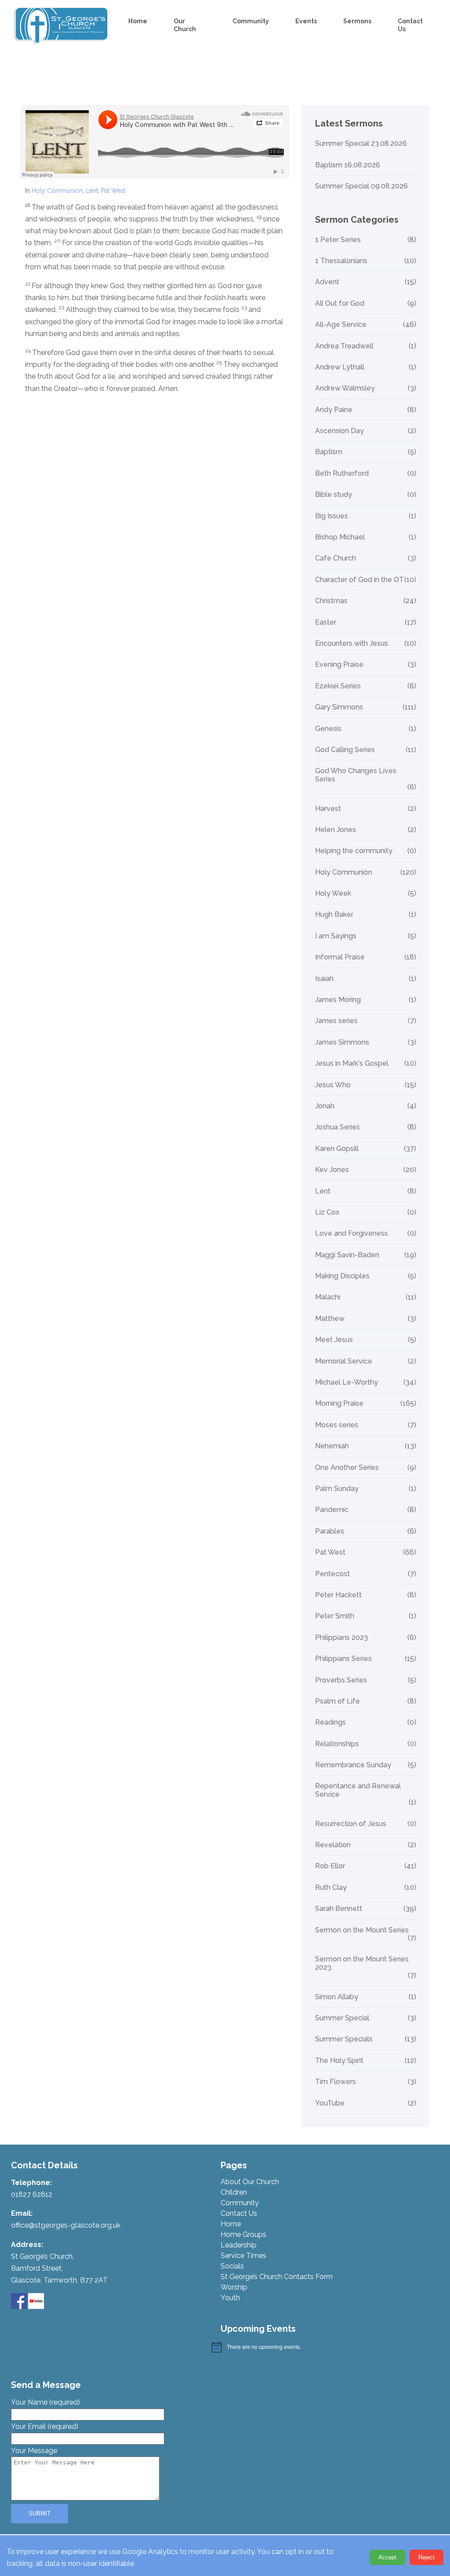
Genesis (328, 729)
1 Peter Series (338, 240)
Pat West (113, 191)
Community (251, 21)
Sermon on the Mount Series (362, 1930)
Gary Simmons (339, 707)
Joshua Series (337, 1127)
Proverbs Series (341, 1680)
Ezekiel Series (338, 686)
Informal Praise (340, 957)
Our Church (185, 25)
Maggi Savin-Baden (347, 1255)
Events (306, 21)
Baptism (329, 452)
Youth (230, 2298)
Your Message (34, 2451)
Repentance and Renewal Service (358, 1790)
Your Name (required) (45, 2402)
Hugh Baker (334, 915)
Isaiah (324, 979)
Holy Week (333, 894)
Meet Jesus (334, 1340)
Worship (234, 2287)
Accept (387, 2557)
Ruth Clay (331, 1888)
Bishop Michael (340, 537)
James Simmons (342, 1042)
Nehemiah (332, 1446)
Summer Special (342, 2018)
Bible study (334, 495)
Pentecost (332, 1574)
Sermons (357, 21)
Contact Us (410, 25)
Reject (426, 2557)
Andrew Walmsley (345, 388)
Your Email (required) (45, 2426)
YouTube (330, 2103)
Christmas (331, 601)
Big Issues (332, 516)
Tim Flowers (336, 2082)
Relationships (337, 1744)
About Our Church (250, 2182)
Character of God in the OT (359, 580)
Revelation (333, 1845)
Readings (330, 1722)
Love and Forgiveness (352, 1234)
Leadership (239, 2245)
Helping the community (354, 851)
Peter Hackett (338, 1595)
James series (336, 1021)
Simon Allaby (337, 1997)
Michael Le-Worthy (347, 1382)
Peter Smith (335, 1616)
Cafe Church (336, 558)
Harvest (328, 809)
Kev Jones (332, 1170)
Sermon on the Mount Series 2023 (362, 1963)
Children (234, 2192)
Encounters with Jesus (352, 644)
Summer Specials (344, 2039)
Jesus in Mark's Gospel (352, 1064)
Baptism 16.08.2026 (348, 165)
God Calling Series (345, 750)
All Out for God (340, 304)
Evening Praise (339, 665)
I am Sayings (336, 936)
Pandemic (332, 1510)
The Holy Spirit (339, 2061)
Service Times (243, 2256)
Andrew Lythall (340, 367)
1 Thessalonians (341, 261)
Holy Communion (57, 191)
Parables (330, 1531)
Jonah (325, 1106)
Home (138, 21)
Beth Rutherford (342, 474)
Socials (232, 2266)
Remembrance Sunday (353, 1765)
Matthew (330, 1319)
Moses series (337, 1425)
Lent (92, 191)
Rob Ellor (330, 1866)
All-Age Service (341, 325)
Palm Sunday (337, 1489)
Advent (327, 282)
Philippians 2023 (341, 1638)
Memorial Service (344, 1361)
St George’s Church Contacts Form (277, 2277)
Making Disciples (342, 1276)
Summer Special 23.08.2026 (361, 144)
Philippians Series (343, 1659)
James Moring (338, 1000)
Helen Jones (336, 830)
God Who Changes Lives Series (356, 775)
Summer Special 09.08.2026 (361, 186)
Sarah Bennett (339, 1909)
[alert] (317, 2347)
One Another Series (347, 1468)
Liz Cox (327, 1212)
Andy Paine (334, 410)
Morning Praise (339, 1404)
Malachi (328, 1297)
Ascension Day (339, 431)
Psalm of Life (337, 1701)
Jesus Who (333, 1085)
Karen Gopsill (337, 1149)
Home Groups (243, 2234)
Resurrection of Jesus (351, 1824)
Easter (326, 622)
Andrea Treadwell (344, 346)
